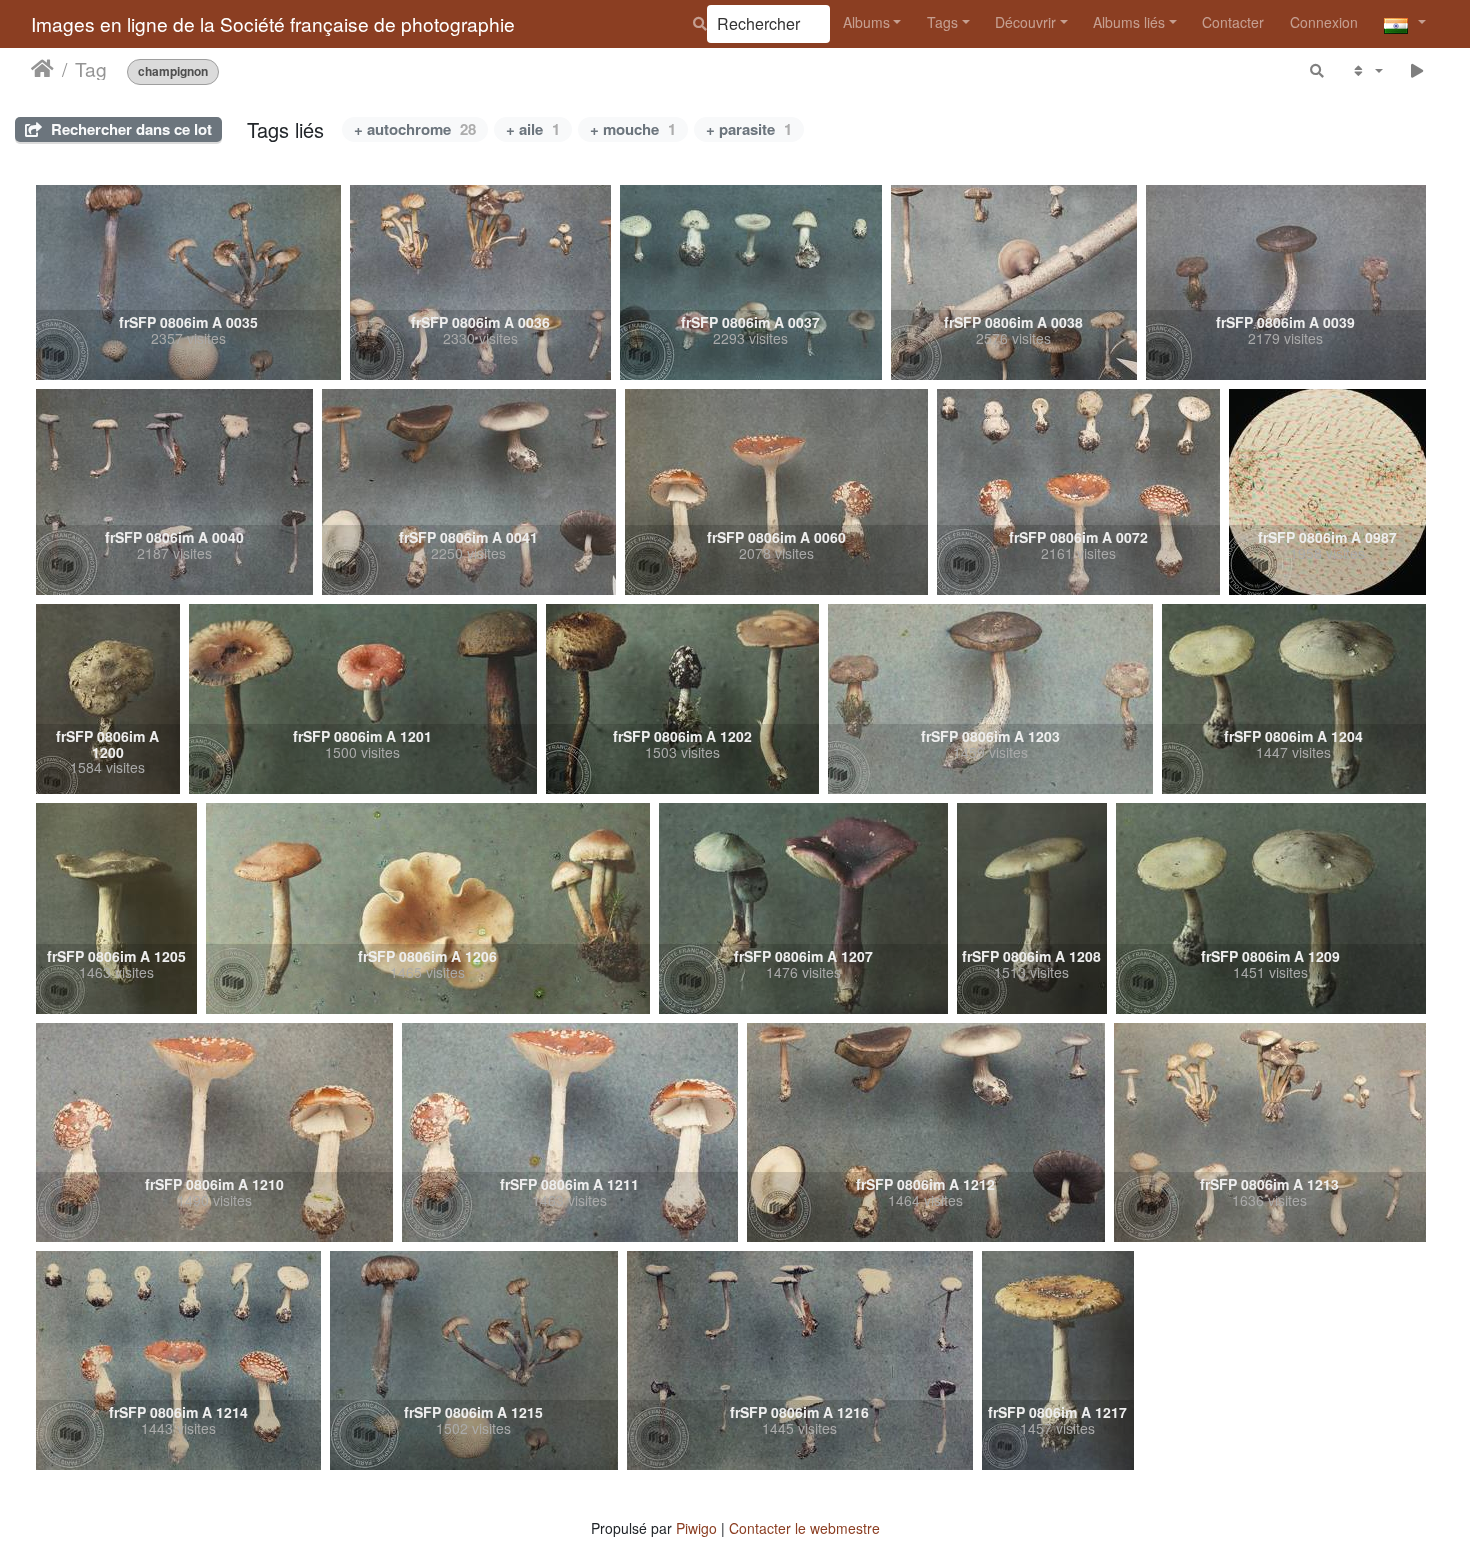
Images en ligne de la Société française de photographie (273, 23)
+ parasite (749, 129)
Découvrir (1025, 22)
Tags (942, 22)
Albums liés (1129, 22)
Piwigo (696, 1528)
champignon (173, 71)
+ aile (533, 129)
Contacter (1233, 22)
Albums (866, 22)
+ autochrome (415, 129)
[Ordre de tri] (1366, 70)
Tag (91, 69)
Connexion (1324, 22)
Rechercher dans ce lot (129, 129)
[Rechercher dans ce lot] (1318, 70)
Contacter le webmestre (804, 1528)
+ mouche (633, 129)
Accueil (42, 69)
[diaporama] (1417, 70)
